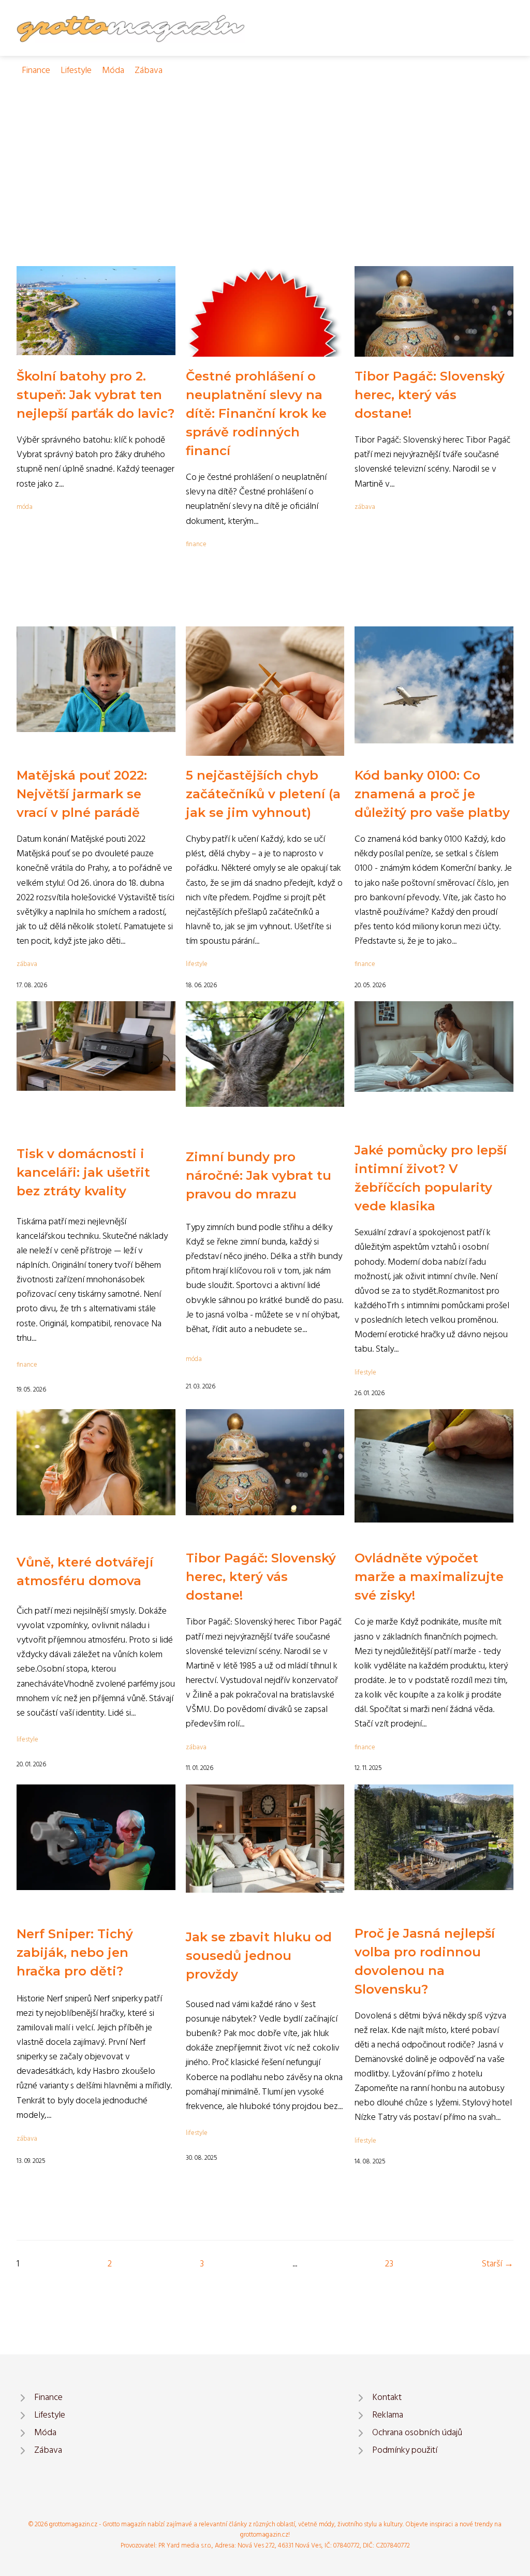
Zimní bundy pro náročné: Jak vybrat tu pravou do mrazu (259, 1175)
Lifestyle (76, 71)
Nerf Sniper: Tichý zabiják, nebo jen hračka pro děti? (75, 1952)
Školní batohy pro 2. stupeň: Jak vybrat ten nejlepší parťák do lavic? (95, 395)
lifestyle (197, 964)
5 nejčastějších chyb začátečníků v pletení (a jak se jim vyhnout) (263, 794)
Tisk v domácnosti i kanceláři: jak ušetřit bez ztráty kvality (83, 1172)
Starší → (498, 2264)
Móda (113, 71)
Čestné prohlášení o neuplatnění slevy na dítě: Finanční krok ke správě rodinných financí (256, 413)
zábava (365, 507)
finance (196, 544)
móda (25, 507)
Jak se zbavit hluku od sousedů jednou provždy (259, 1956)
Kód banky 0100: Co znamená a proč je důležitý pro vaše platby (432, 794)
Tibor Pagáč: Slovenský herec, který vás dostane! (430, 395)
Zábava (149, 71)
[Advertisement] (265, 156)
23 (389, 2264)
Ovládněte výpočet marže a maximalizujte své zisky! (429, 1577)
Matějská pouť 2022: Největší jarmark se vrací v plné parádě (82, 794)
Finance (36, 71)
